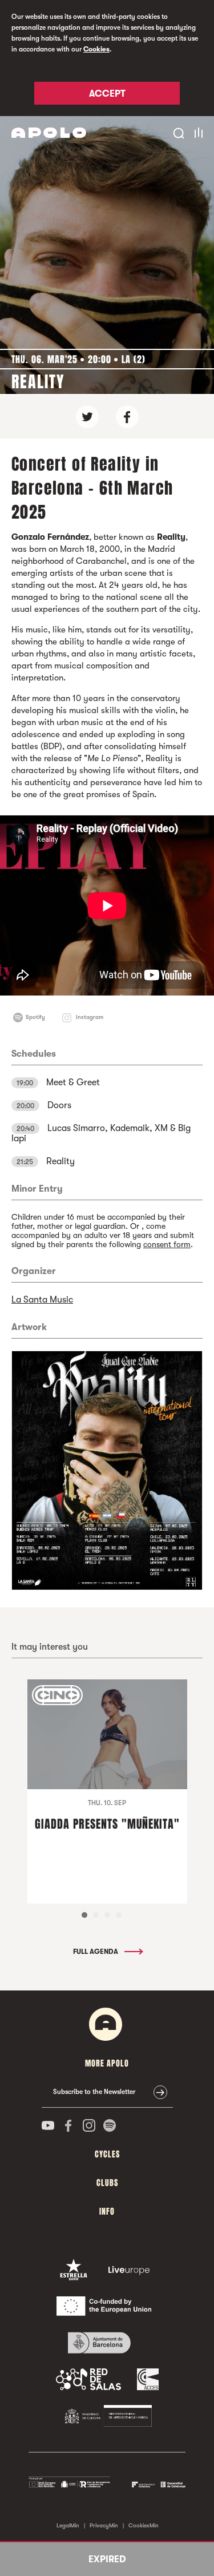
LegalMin (68, 2525)
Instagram (90, 1017)
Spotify (35, 1017)
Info (107, 2211)
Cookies (96, 49)
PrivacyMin (104, 2525)
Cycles (107, 2154)
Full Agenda (96, 1952)
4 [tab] (119, 1915)
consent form (167, 1244)
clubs (107, 2183)
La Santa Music (42, 1300)
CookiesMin (144, 2525)
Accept (107, 94)
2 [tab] (96, 1915)
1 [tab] (84, 1915)
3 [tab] (107, 1915)
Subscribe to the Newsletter (94, 2092)
